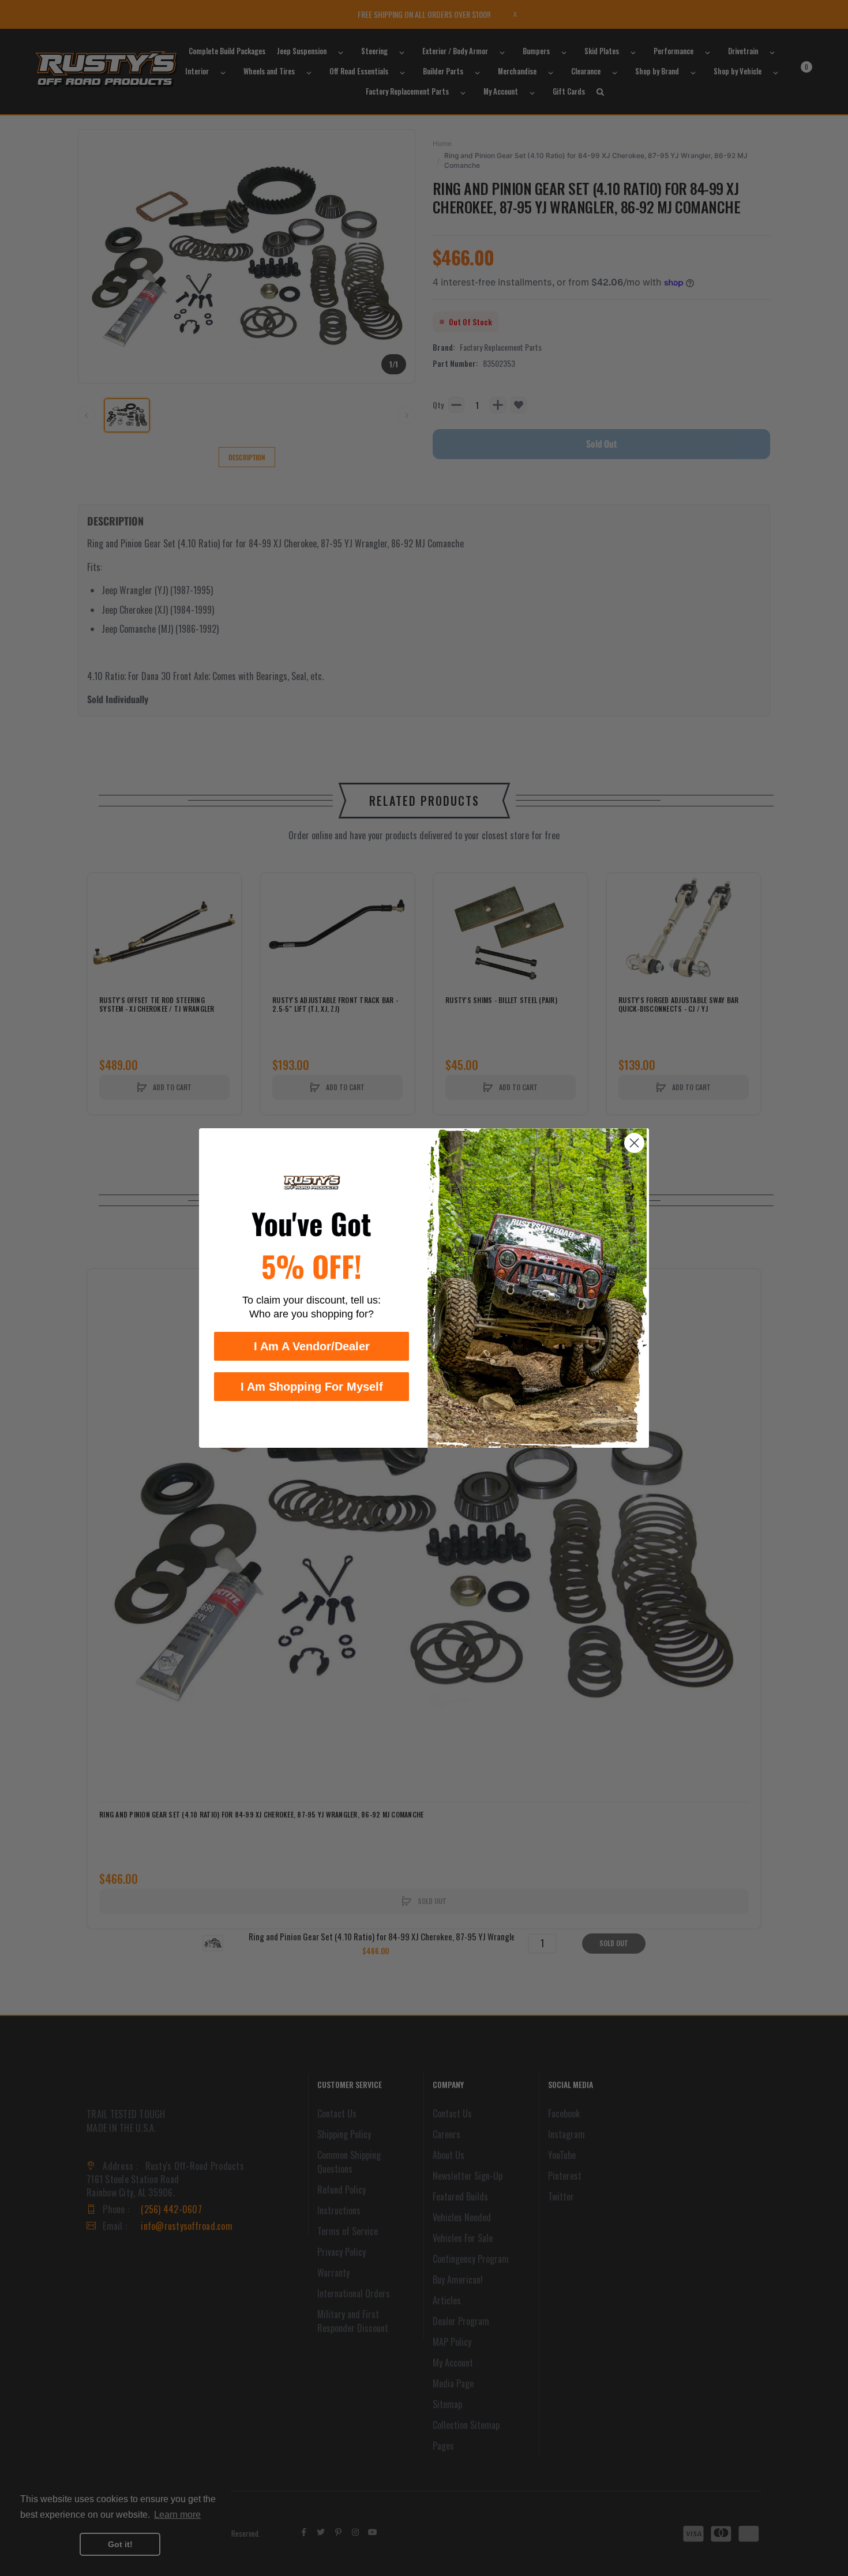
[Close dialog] (634, 1143)
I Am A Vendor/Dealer (312, 1346)
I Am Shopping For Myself (312, 1387)
